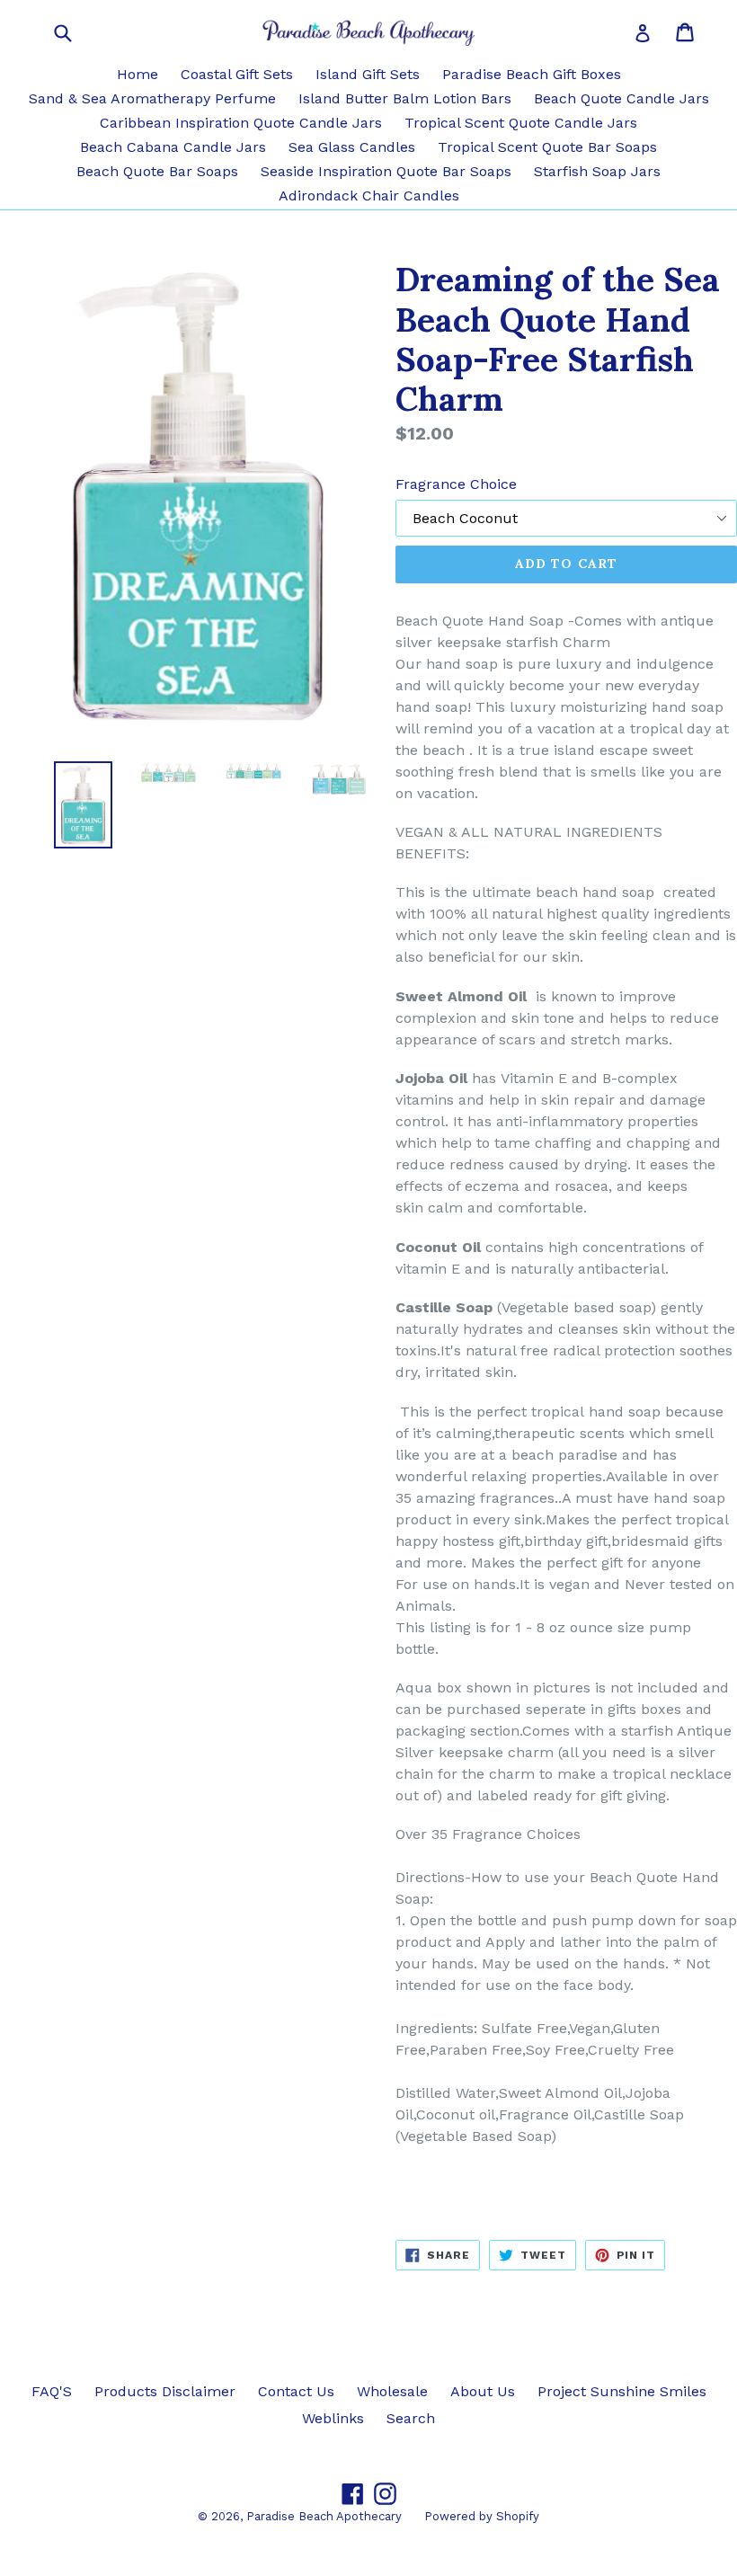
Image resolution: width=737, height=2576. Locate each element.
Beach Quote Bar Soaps (157, 171)
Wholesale (392, 2391)
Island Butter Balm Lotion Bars (405, 98)
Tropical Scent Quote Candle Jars (521, 123)
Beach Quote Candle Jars (622, 98)
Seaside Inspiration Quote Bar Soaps (386, 171)
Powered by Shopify (482, 2516)
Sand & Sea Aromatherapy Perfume (152, 98)
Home (138, 74)
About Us (483, 2391)
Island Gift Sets (368, 74)
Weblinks (333, 2418)
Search (411, 2418)
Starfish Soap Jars (597, 171)
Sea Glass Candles (352, 147)
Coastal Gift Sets (237, 74)
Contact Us (296, 2391)
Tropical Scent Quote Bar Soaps (547, 147)
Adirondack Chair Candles (369, 195)
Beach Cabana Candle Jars (173, 147)
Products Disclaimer (165, 2391)
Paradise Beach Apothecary (324, 2516)
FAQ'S (52, 2391)
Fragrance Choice (456, 484)
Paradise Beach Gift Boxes (532, 74)
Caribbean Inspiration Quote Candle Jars (241, 123)
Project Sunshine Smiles (622, 2391)
